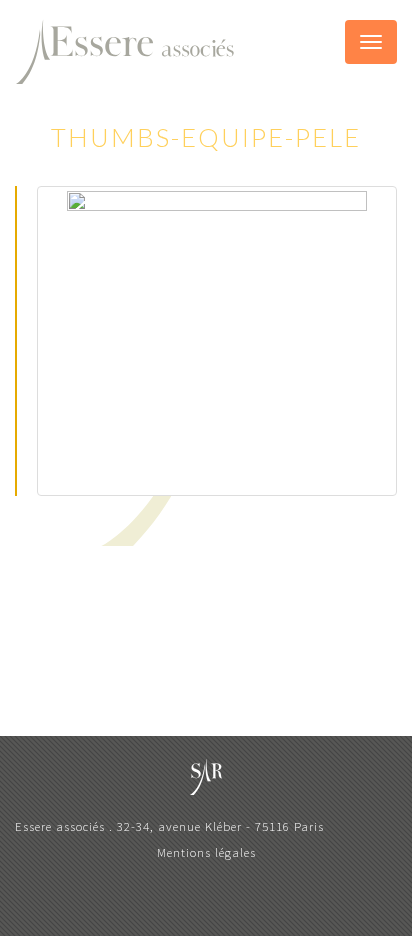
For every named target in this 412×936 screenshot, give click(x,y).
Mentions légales (206, 852)
